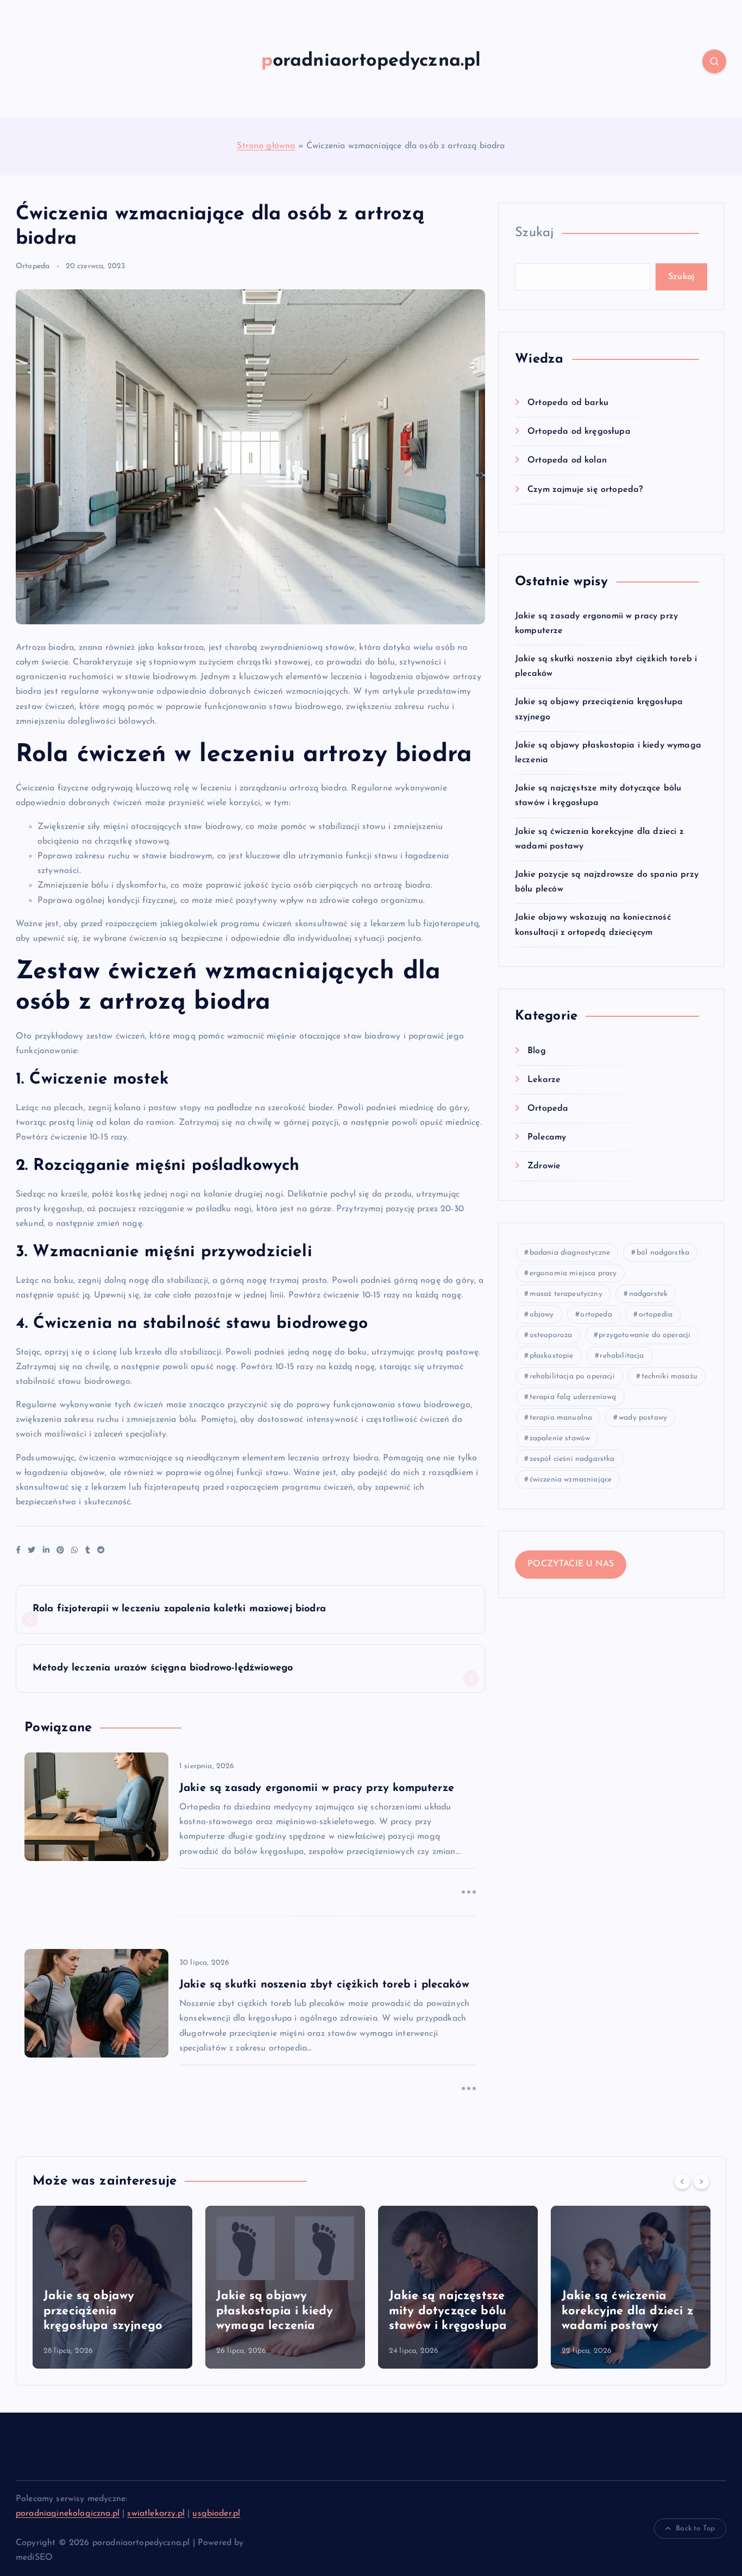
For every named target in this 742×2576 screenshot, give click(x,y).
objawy (542, 1315)
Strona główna (266, 146)
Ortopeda (33, 266)
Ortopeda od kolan (567, 460)
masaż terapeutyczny (566, 1294)
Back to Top (695, 2528)
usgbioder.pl (216, 2514)
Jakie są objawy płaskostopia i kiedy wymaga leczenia (224, 2311)
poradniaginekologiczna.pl (68, 2514)
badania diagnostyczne (570, 1253)
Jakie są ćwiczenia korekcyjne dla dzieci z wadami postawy (576, 2311)
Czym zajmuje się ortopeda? (585, 490)
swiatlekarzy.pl (156, 2514)
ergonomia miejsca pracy (573, 1273)
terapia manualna (561, 1418)
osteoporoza (551, 1335)
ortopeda (596, 1315)
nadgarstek (649, 1294)
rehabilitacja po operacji (572, 1376)
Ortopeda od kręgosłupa (579, 432)
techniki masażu (669, 1376)
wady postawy (643, 1418)
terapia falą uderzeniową (573, 1397)
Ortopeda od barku (568, 403)
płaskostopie (552, 1356)
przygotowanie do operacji (644, 1335)
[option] (234, 2287)
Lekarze (544, 1080)
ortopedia (656, 1315)
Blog (537, 1051)
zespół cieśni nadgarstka (572, 1459)
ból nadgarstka (663, 1253)
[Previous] (682, 2181)
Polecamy (547, 1137)
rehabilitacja (622, 1356)
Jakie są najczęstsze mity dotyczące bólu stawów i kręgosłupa (397, 2311)
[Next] (701, 2181)
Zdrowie (544, 1166)
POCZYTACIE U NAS (571, 1564)
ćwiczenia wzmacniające (571, 1480)
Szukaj (535, 233)
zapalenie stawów (560, 1438)
